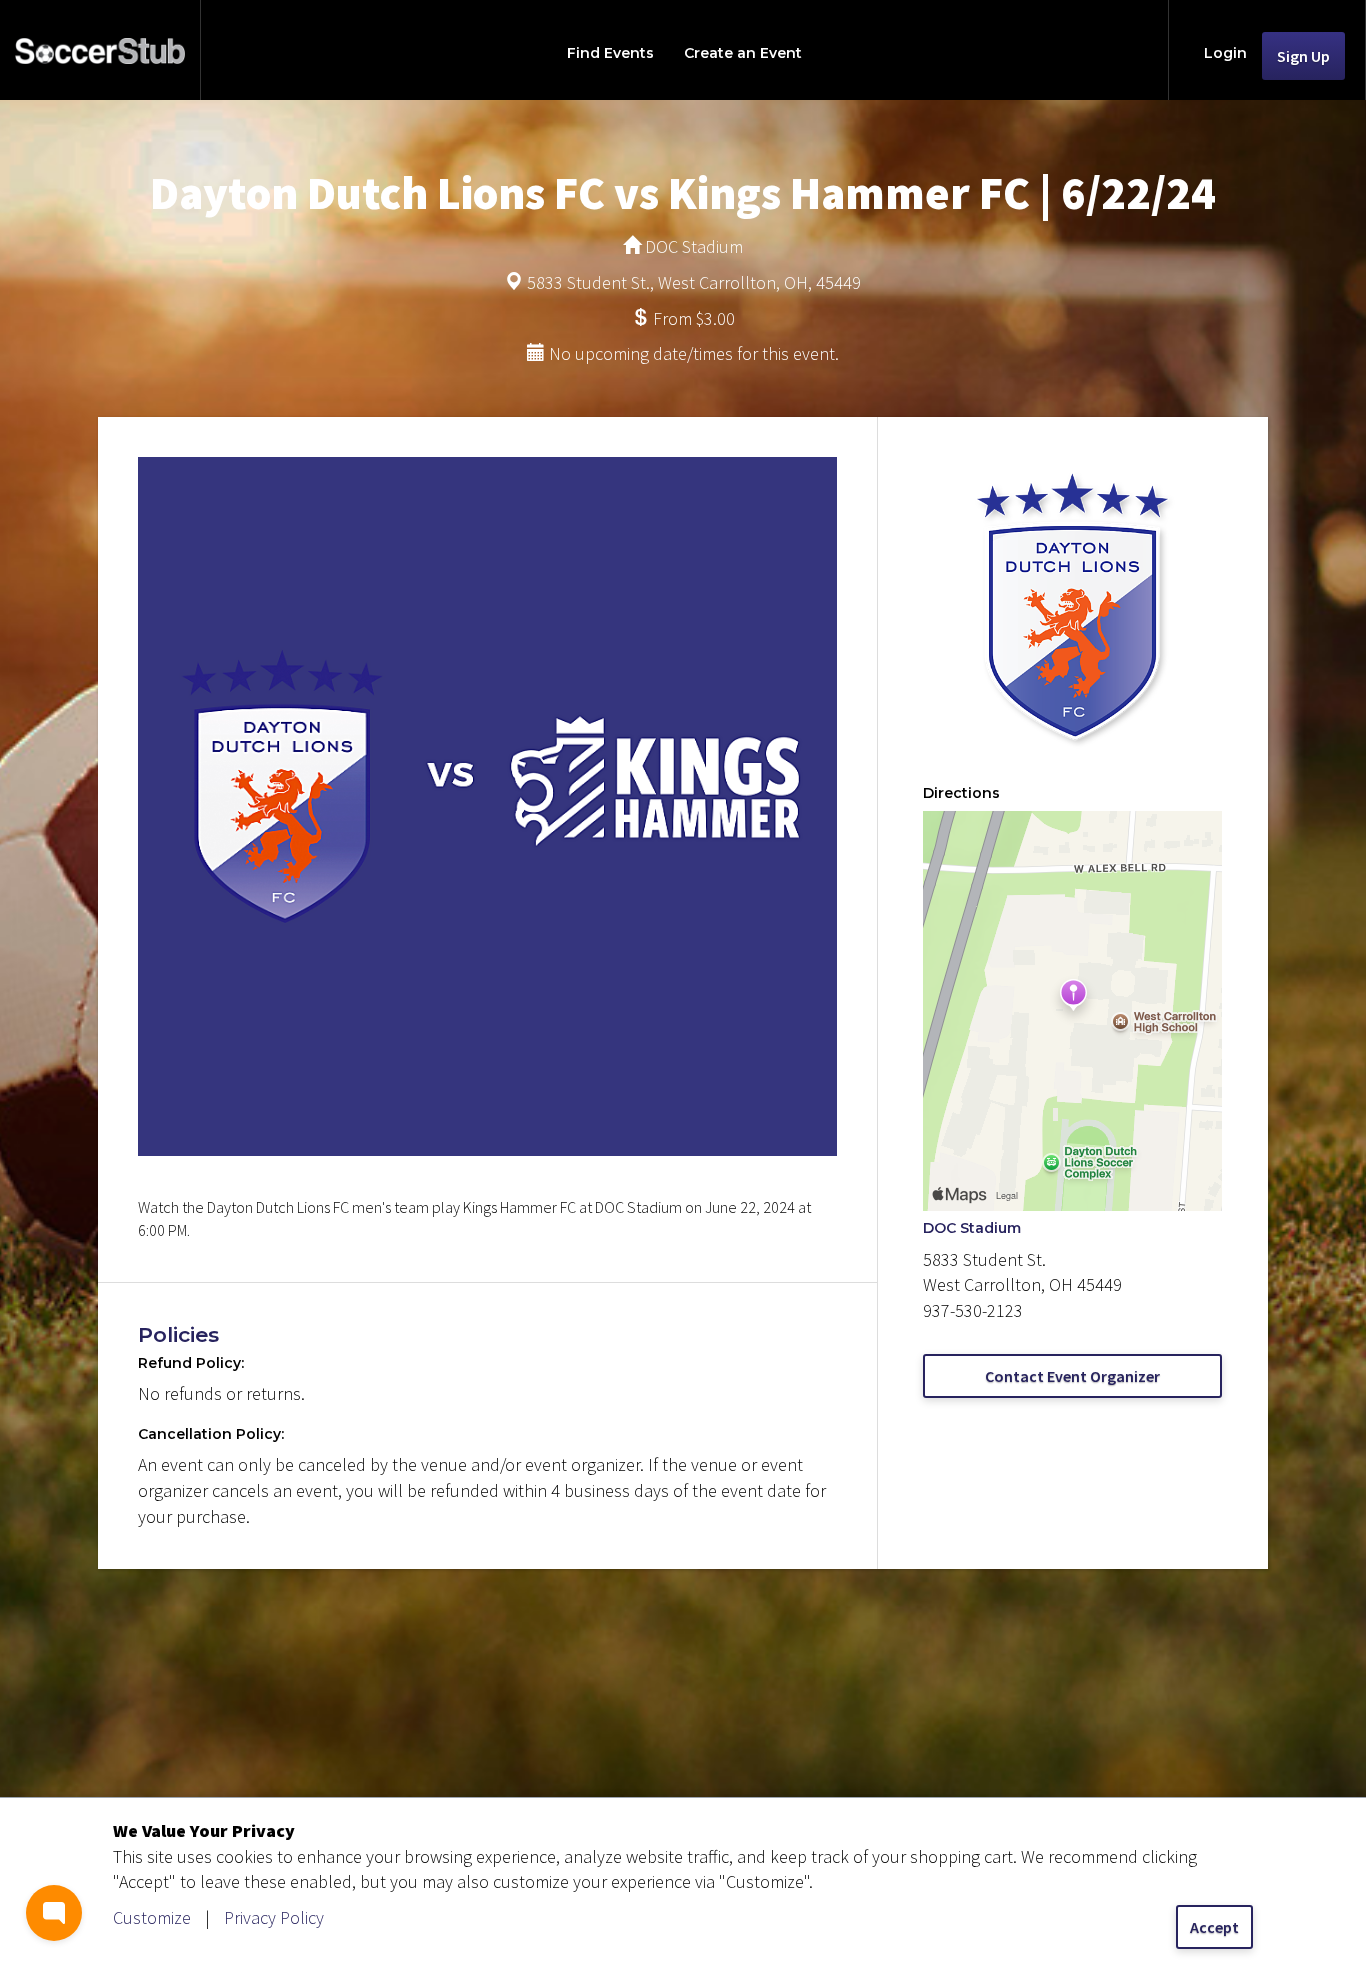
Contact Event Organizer (1072, 1376)
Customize (152, 1917)
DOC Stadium (972, 1228)
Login (1225, 53)
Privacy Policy (274, 1917)
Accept (1214, 1927)
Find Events (610, 53)
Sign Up (1303, 56)
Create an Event (743, 53)
